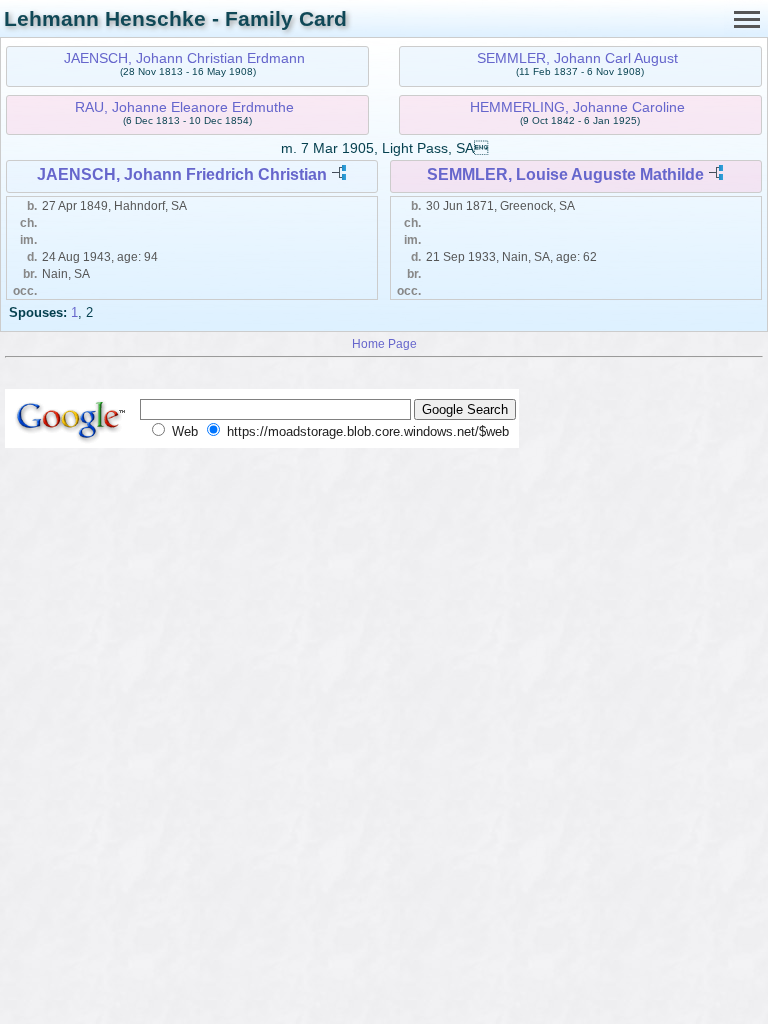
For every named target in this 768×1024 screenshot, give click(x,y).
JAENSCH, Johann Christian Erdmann (184, 58)
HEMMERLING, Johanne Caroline (577, 107)
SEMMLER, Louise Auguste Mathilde (565, 174)
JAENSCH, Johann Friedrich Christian (182, 174)
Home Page (384, 343)
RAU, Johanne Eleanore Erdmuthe (184, 107)
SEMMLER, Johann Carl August (577, 58)
